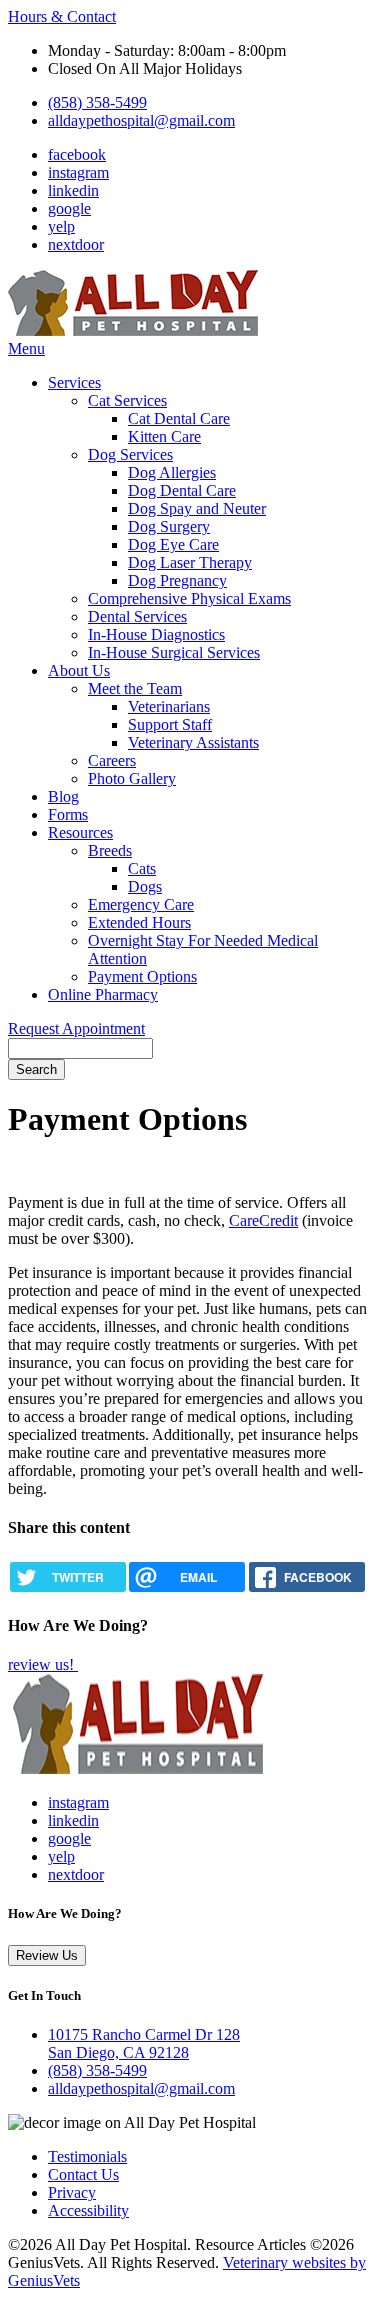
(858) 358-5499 (97, 102)
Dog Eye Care (173, 544)
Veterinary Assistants (193, 742)
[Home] (133, 330)
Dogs (145, 886)
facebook (77, 154)
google (69, 208)
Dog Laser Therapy (190, 562)
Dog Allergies (172, 472)
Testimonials (87, 2156)
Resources (80, 832)
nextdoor (76, 244)
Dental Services (137, 616)
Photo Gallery (132, 778)
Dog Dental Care (182, 490)
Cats (142, 868)
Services (74, 382)
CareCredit (263, 1220)
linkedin (73, 190)
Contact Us (83, 2174)
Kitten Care (164, 436)
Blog (63, 796)
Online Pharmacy (103, 994)
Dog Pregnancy (177, 580)
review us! (43, 1664)
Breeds (110, 850)
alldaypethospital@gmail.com (141, 120)
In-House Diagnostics (156, 634)
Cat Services (127, 400)
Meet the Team (135, 688)
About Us (79, 670)
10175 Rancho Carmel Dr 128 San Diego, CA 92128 (144, 2043)
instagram (78, 172)
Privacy (72, 2192)
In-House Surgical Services (174, 652)
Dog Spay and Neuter (197, 508)
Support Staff (170, 724)
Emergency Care (141, 904)
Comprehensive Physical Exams (189, 598)
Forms (68, 814)
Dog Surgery (169, 526)
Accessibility (88, 2210)
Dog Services (130, 454)
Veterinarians (169, 706)
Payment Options (142, 976)
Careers (112, 760)
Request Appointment (76, 1028)
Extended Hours (139, 922)
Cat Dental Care (179, 418)
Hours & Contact (62, 16)
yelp (61, 226)
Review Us (47, 1955)
